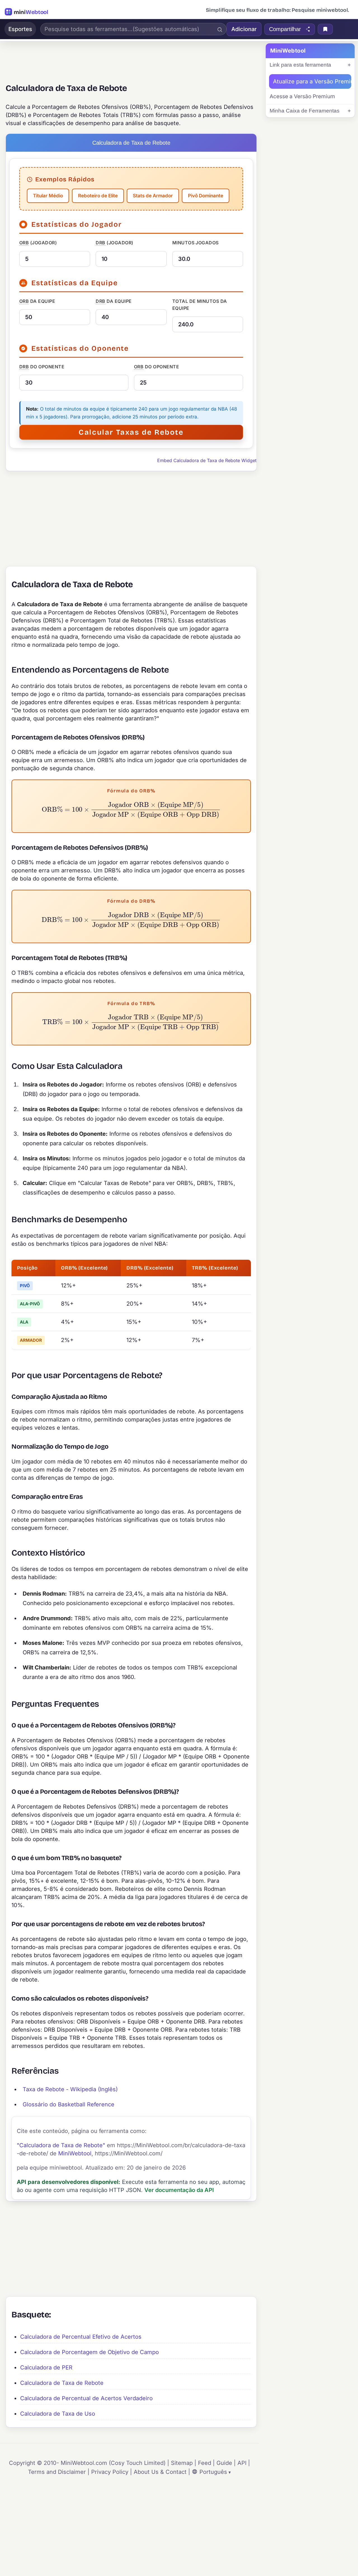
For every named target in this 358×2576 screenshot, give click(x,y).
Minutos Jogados (196, 243)
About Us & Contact (160, 2472)
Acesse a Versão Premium (302, 96)
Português (213, 2472)
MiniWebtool (75, 2153)
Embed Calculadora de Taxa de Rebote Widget (207, 460)
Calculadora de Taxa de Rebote (62, 2383)
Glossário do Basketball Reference (69, 2104)
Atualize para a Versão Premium (312, 81)
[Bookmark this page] (325, 29)
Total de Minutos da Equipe (200, 305)
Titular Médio (48, 196)
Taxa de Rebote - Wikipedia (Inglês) (70, 2089)
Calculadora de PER (46, 2367)
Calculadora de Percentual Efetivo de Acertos (81, 2337)
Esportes (20, 29)
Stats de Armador (153, 196)
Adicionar (244, 29)
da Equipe (37, 301)
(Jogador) (38, 243)
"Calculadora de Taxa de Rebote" (61, 2145)
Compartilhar (285, 29)
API (242, 2463)
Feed (205, 2463)
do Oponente (42, 367)
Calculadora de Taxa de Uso (58, 2414)
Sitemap (182, 2463)
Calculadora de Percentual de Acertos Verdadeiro (86, 2398)
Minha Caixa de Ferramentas (305, 111)
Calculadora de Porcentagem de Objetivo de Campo (89, 2352)
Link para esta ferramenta (300, 65)
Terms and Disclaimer (57, 2472)
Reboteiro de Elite (98, 196)
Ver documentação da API (179, 2190)
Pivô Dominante (206, 196)
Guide (224, 2463)
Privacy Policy (110, 2472)
